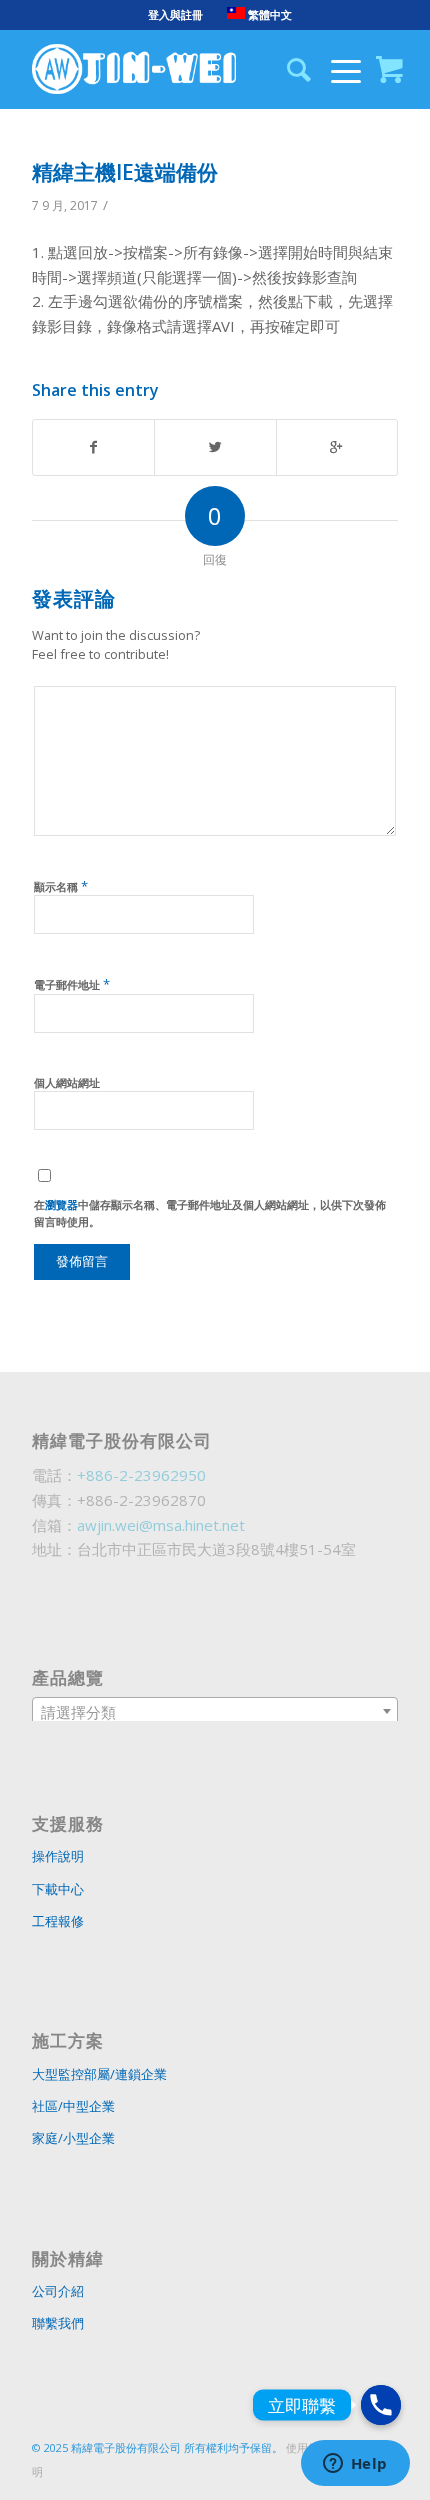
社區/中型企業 (73, 2106)
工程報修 (58, 1921)
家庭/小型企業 (73, 2138)
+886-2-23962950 (141, 1475)
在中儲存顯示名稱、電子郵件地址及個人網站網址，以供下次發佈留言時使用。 (210, 1213)
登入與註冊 (175, 14)
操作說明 (58, 1856)
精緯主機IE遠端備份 (125, 172)
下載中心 (58, 1889)
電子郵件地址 (72, 984)
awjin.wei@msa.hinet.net (161, 1525)
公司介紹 (58, 2291)
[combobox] (215, 1711)
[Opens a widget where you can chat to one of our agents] (355, 2465)
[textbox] (215, 1712)
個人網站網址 (67, 1082)
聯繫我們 (58, 2323)
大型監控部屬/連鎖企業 (99, 2074)
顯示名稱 (61, 886)
